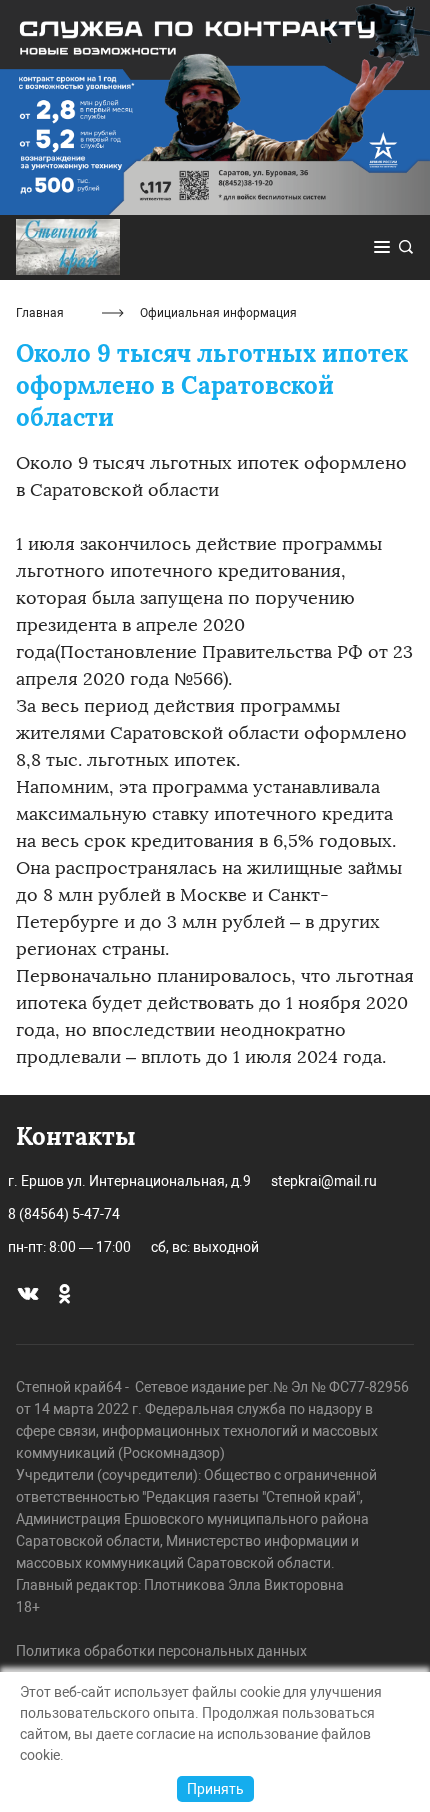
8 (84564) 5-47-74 (64, 1214)
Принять (215, 1789)
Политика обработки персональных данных (161, 1651)
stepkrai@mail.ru (324, 1181)
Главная (40, 313)
